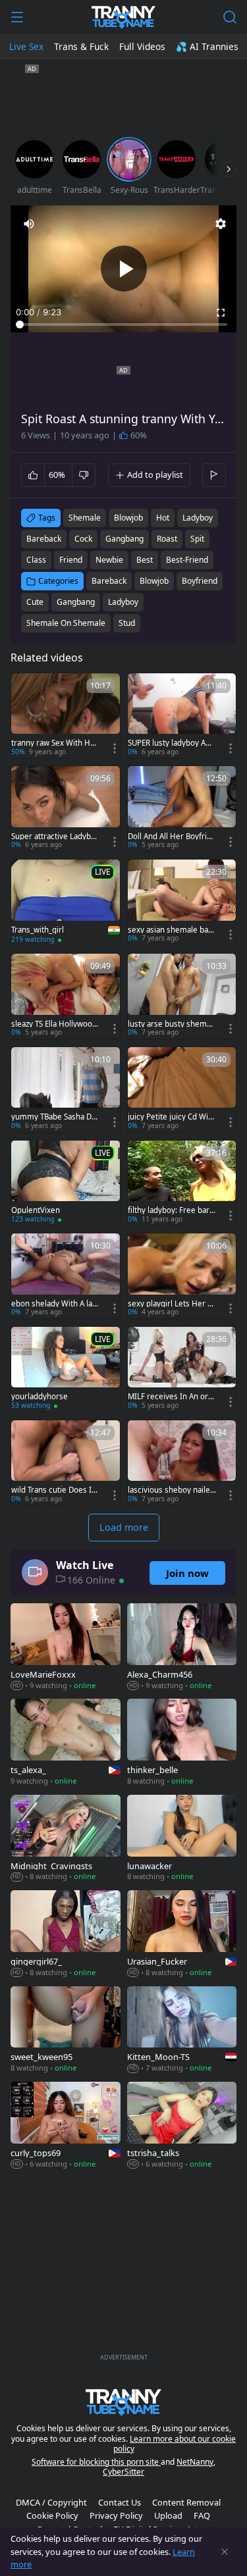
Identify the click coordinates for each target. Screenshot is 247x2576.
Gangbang (76, 602)
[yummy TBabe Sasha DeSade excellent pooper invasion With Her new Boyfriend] (66, 1090)
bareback (44, 539)
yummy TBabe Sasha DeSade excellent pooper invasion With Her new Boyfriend (54, 1117)
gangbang (124, 539)
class (36, 560)
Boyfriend (200, 581)
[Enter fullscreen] (221, 313)
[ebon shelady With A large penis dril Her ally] (66, 1276)
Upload (168, 2515)
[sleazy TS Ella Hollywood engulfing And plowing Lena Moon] (66, 996)
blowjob (128, 518)
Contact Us (120, 2502)
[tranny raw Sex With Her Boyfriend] (66, 716)
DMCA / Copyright (51, 2502)
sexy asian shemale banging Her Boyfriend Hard (172, 930)
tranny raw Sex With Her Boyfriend (55, 743)
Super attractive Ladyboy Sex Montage (55, 837)
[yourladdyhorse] (66, 1370)
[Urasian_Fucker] (182, 1935)
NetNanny (195, 2462)
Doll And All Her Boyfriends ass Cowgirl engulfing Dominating (172, 837)
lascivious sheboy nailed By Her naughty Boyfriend (172, 1490)
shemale (85, 518)
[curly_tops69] (66, 2126)
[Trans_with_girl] (66, 903)
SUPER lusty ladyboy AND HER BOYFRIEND (170, 743)
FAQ (202, 2515)
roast (167, 539)
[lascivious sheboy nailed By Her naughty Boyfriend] (182, 1463)
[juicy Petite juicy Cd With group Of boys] (182, 1090)
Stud (127, 623)
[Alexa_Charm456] (182, 1648)
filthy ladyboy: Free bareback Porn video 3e (171, 1210)
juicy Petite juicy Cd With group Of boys (172, 1117)
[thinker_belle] (182, 1743)
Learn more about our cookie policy (175, 2444)
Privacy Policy (116, 2515)
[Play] (124, 269)
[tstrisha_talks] (182, 2126)
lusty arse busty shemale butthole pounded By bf (172, 1024)
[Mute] (29, 224)
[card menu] (115, 748)
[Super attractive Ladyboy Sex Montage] (66, 809)
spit (197, 539)
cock (83, 539)
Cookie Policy (52, 2515)
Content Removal (186, 2502)
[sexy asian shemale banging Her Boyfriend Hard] (182, 902)
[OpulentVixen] (66, 1183)
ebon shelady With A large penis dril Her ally (53, 1304)
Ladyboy (123, 602)
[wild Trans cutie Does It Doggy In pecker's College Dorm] (66, 1463)
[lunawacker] (182, 1839)
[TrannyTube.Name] (123, 17)
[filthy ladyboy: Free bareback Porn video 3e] (182, 1183)
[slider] (123, 324)
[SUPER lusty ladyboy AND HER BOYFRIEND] (182, 716)
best (145, 560)
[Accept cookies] (225, 2552)
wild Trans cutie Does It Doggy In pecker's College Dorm (54, 1490)
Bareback (109, 581)
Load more (124, 1527)
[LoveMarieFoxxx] (66, 1648)
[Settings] (221, 224)
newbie (109, 560)
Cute (35, 602)
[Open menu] (17, 17)
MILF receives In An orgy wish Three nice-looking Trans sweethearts (171, 1397)
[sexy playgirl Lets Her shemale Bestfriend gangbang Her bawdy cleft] (182, 1276)
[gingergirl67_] (66, 1935)
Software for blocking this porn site (96, 2462)
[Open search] (230, 17)
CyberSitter (123, 2472)
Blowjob (154, 581)
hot (163, 518)
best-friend (187, 560)
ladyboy (198, 518)
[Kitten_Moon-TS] (182, 2031)
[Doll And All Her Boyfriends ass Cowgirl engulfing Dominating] (182, 809)
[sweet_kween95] (66, 2031)
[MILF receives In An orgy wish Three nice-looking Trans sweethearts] (182, 1370)
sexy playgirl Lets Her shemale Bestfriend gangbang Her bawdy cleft (172, 1304)
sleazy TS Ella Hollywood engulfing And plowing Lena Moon (54, 1024)
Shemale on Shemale (66, 623)
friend (71, 560)
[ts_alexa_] (66, 1743)
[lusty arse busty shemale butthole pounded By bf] (182, 996)
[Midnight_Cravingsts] (66, 1839)
